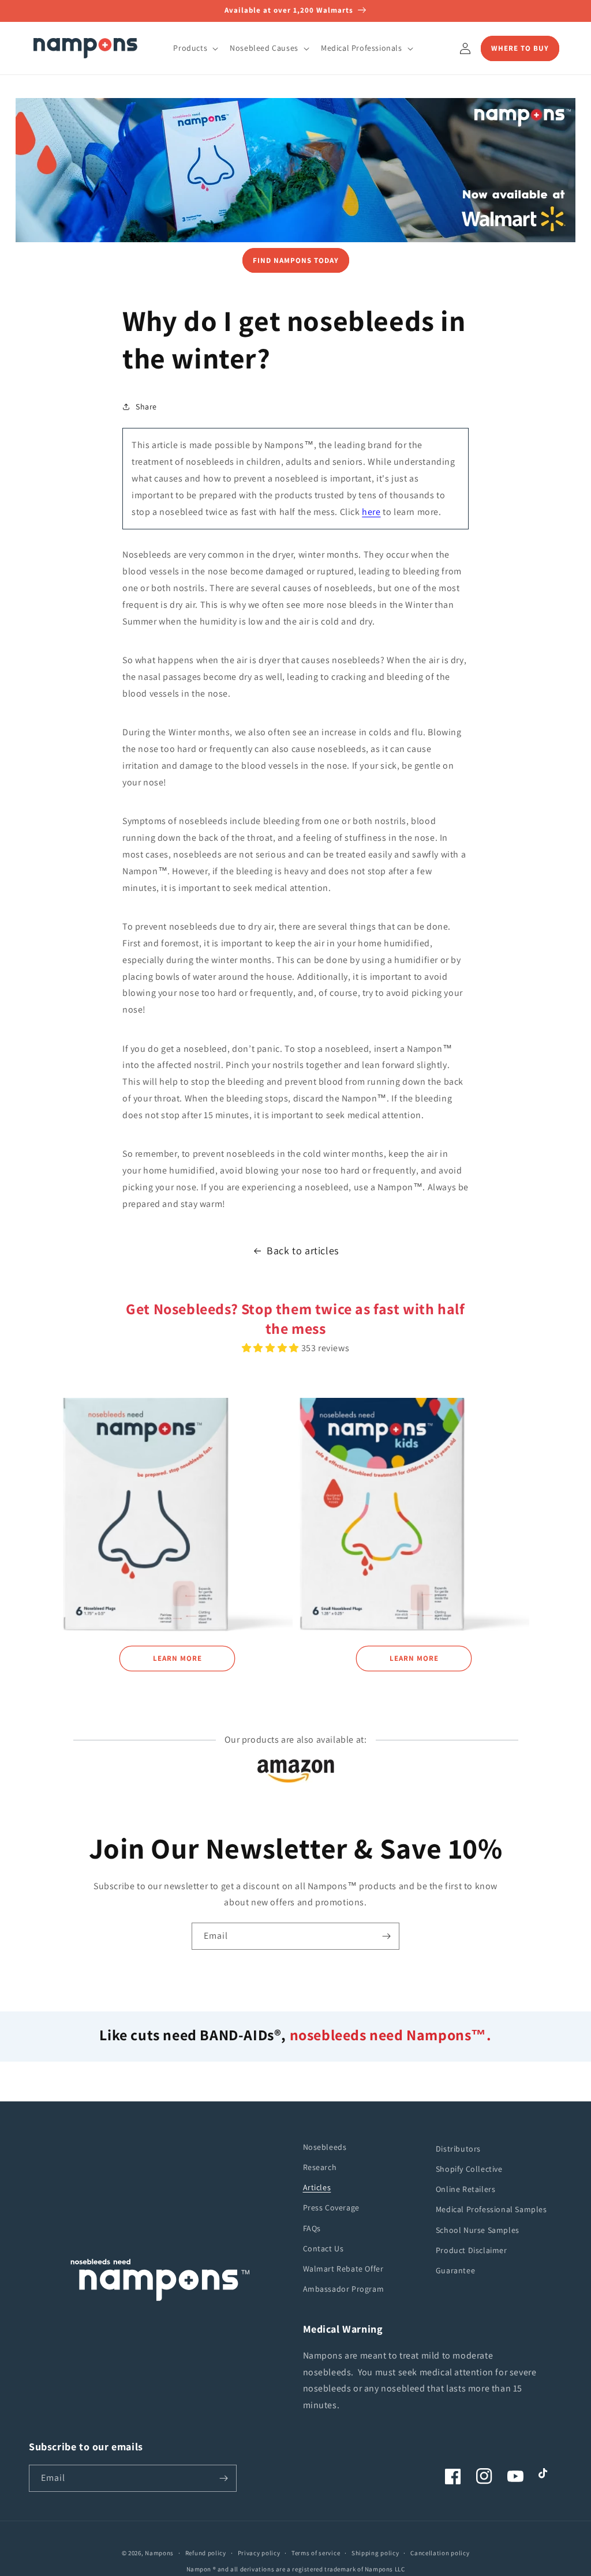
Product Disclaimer (472, 2250)
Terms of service (316, 2553)
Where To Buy (520, 48)
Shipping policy (375, 2553)
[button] (194, 48)
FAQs (312, 2228)
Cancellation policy (440, 2553)
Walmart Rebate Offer (343, 2269)
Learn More (177, 1658)
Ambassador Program (344, 2289)
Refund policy (206, 2553)
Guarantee (455, 2270)
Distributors (458, 2149)
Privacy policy (259, 2553)
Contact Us (323, 2248)
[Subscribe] (386, 1936)
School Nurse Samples (478, 2230)
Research (320, 2167)
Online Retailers (466, 2189)
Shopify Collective (469, 2169)
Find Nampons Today (296, 260)
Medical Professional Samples (491, 2209)
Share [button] (146, 407)
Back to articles (303, 1251)
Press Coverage (331, 2208)
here (371, 512)
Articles (317, 2187)
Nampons (159, 2553)
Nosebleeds (325, 2147)
